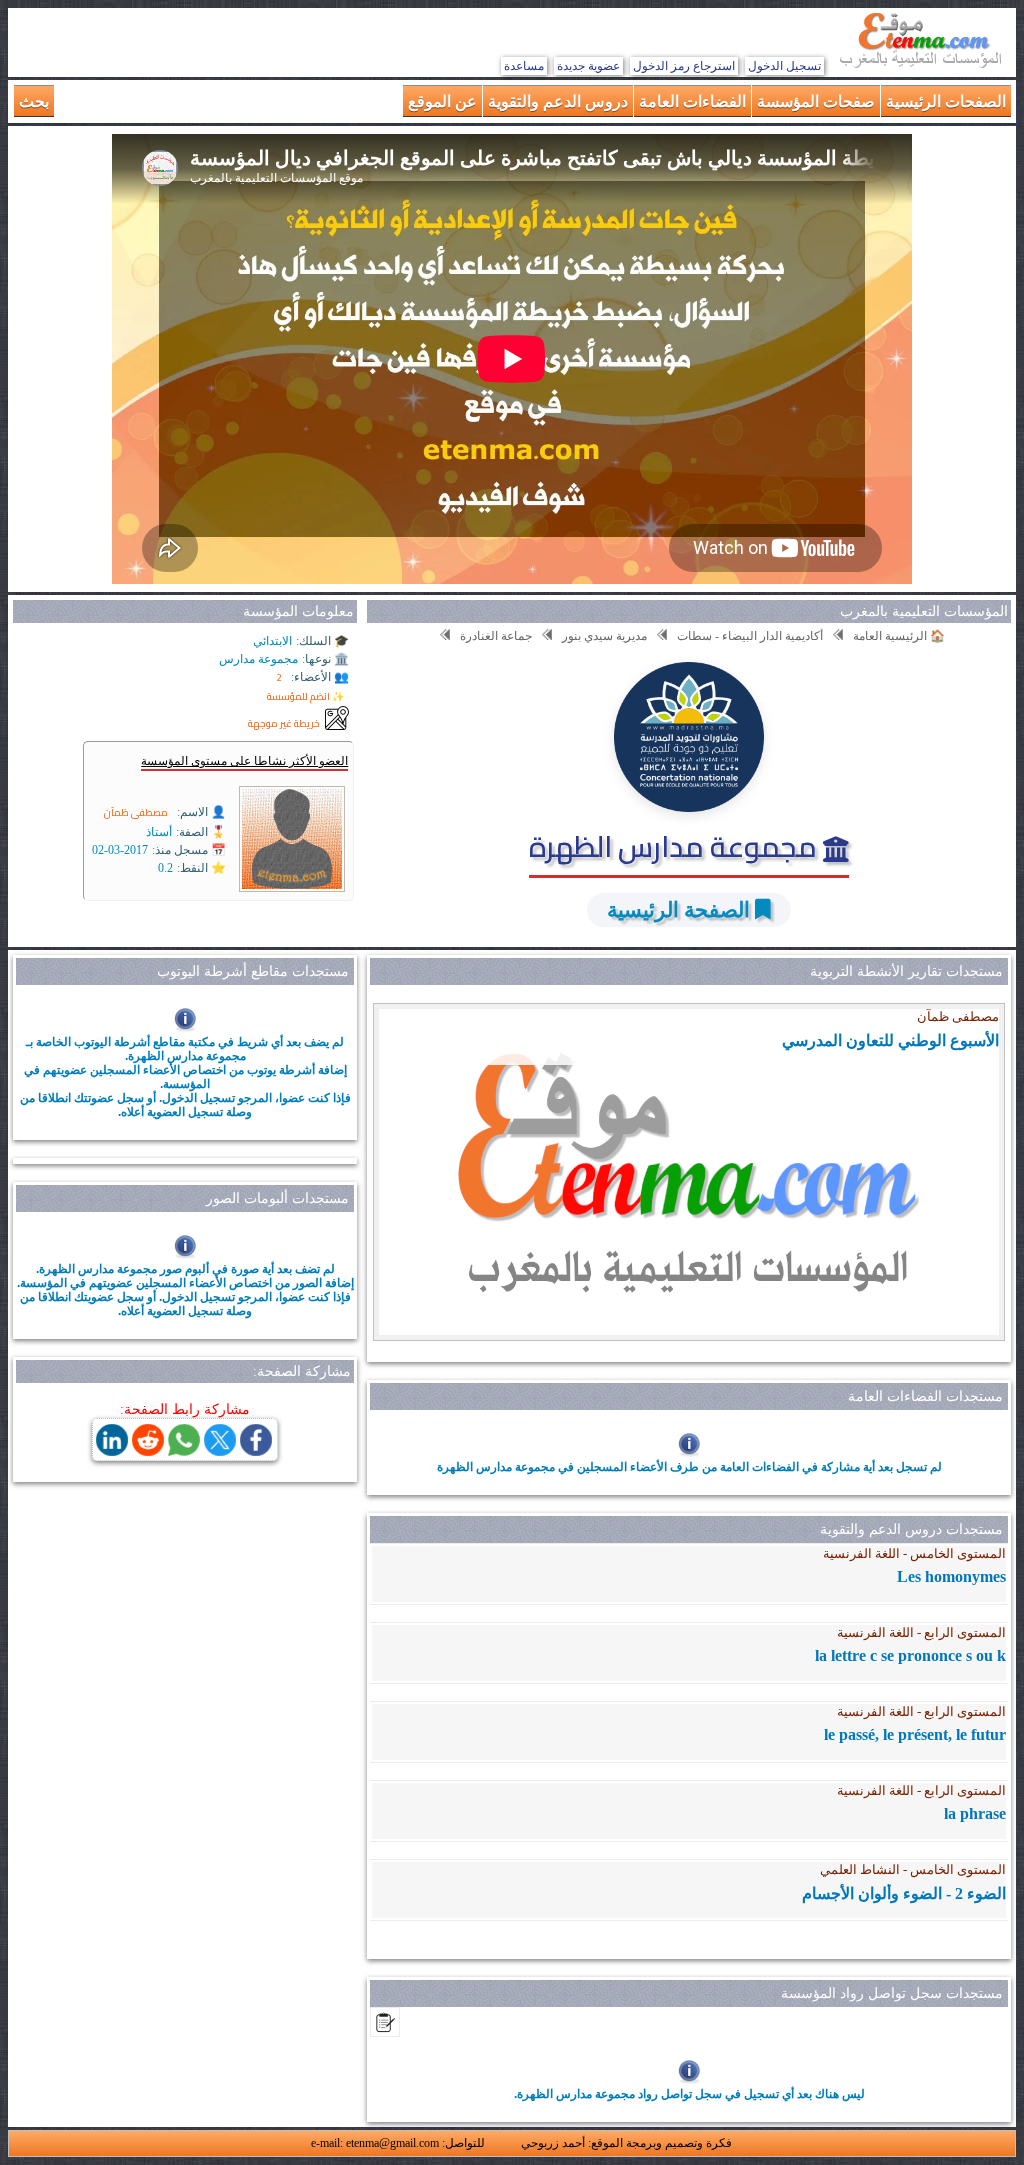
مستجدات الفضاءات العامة (925, 1396)
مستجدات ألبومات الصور (277, 1198)
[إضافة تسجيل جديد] (385, 2031)
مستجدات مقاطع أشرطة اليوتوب (253, 971)
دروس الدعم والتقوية (558, 100)
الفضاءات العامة (692, 100)
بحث (34, 100)
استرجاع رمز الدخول (684, 66)
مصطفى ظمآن (136, 812)
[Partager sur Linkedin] (112, 1450)
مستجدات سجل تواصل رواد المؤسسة (892, 1993)
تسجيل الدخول (784, 66)
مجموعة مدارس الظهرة (676, 846)
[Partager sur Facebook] (256, 1450)
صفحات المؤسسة (816, 100)
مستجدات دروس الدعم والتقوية (911, 1529)
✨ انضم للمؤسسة (305, 696)
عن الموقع (442, 100)
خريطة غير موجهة (284, 723)
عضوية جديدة (588, 66)
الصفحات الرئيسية (946, 100)
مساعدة (524, 66)
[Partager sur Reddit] (148, 1450)
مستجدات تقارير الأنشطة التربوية (906, 971)
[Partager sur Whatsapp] (184, 1450)
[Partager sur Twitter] (220, 1450)
